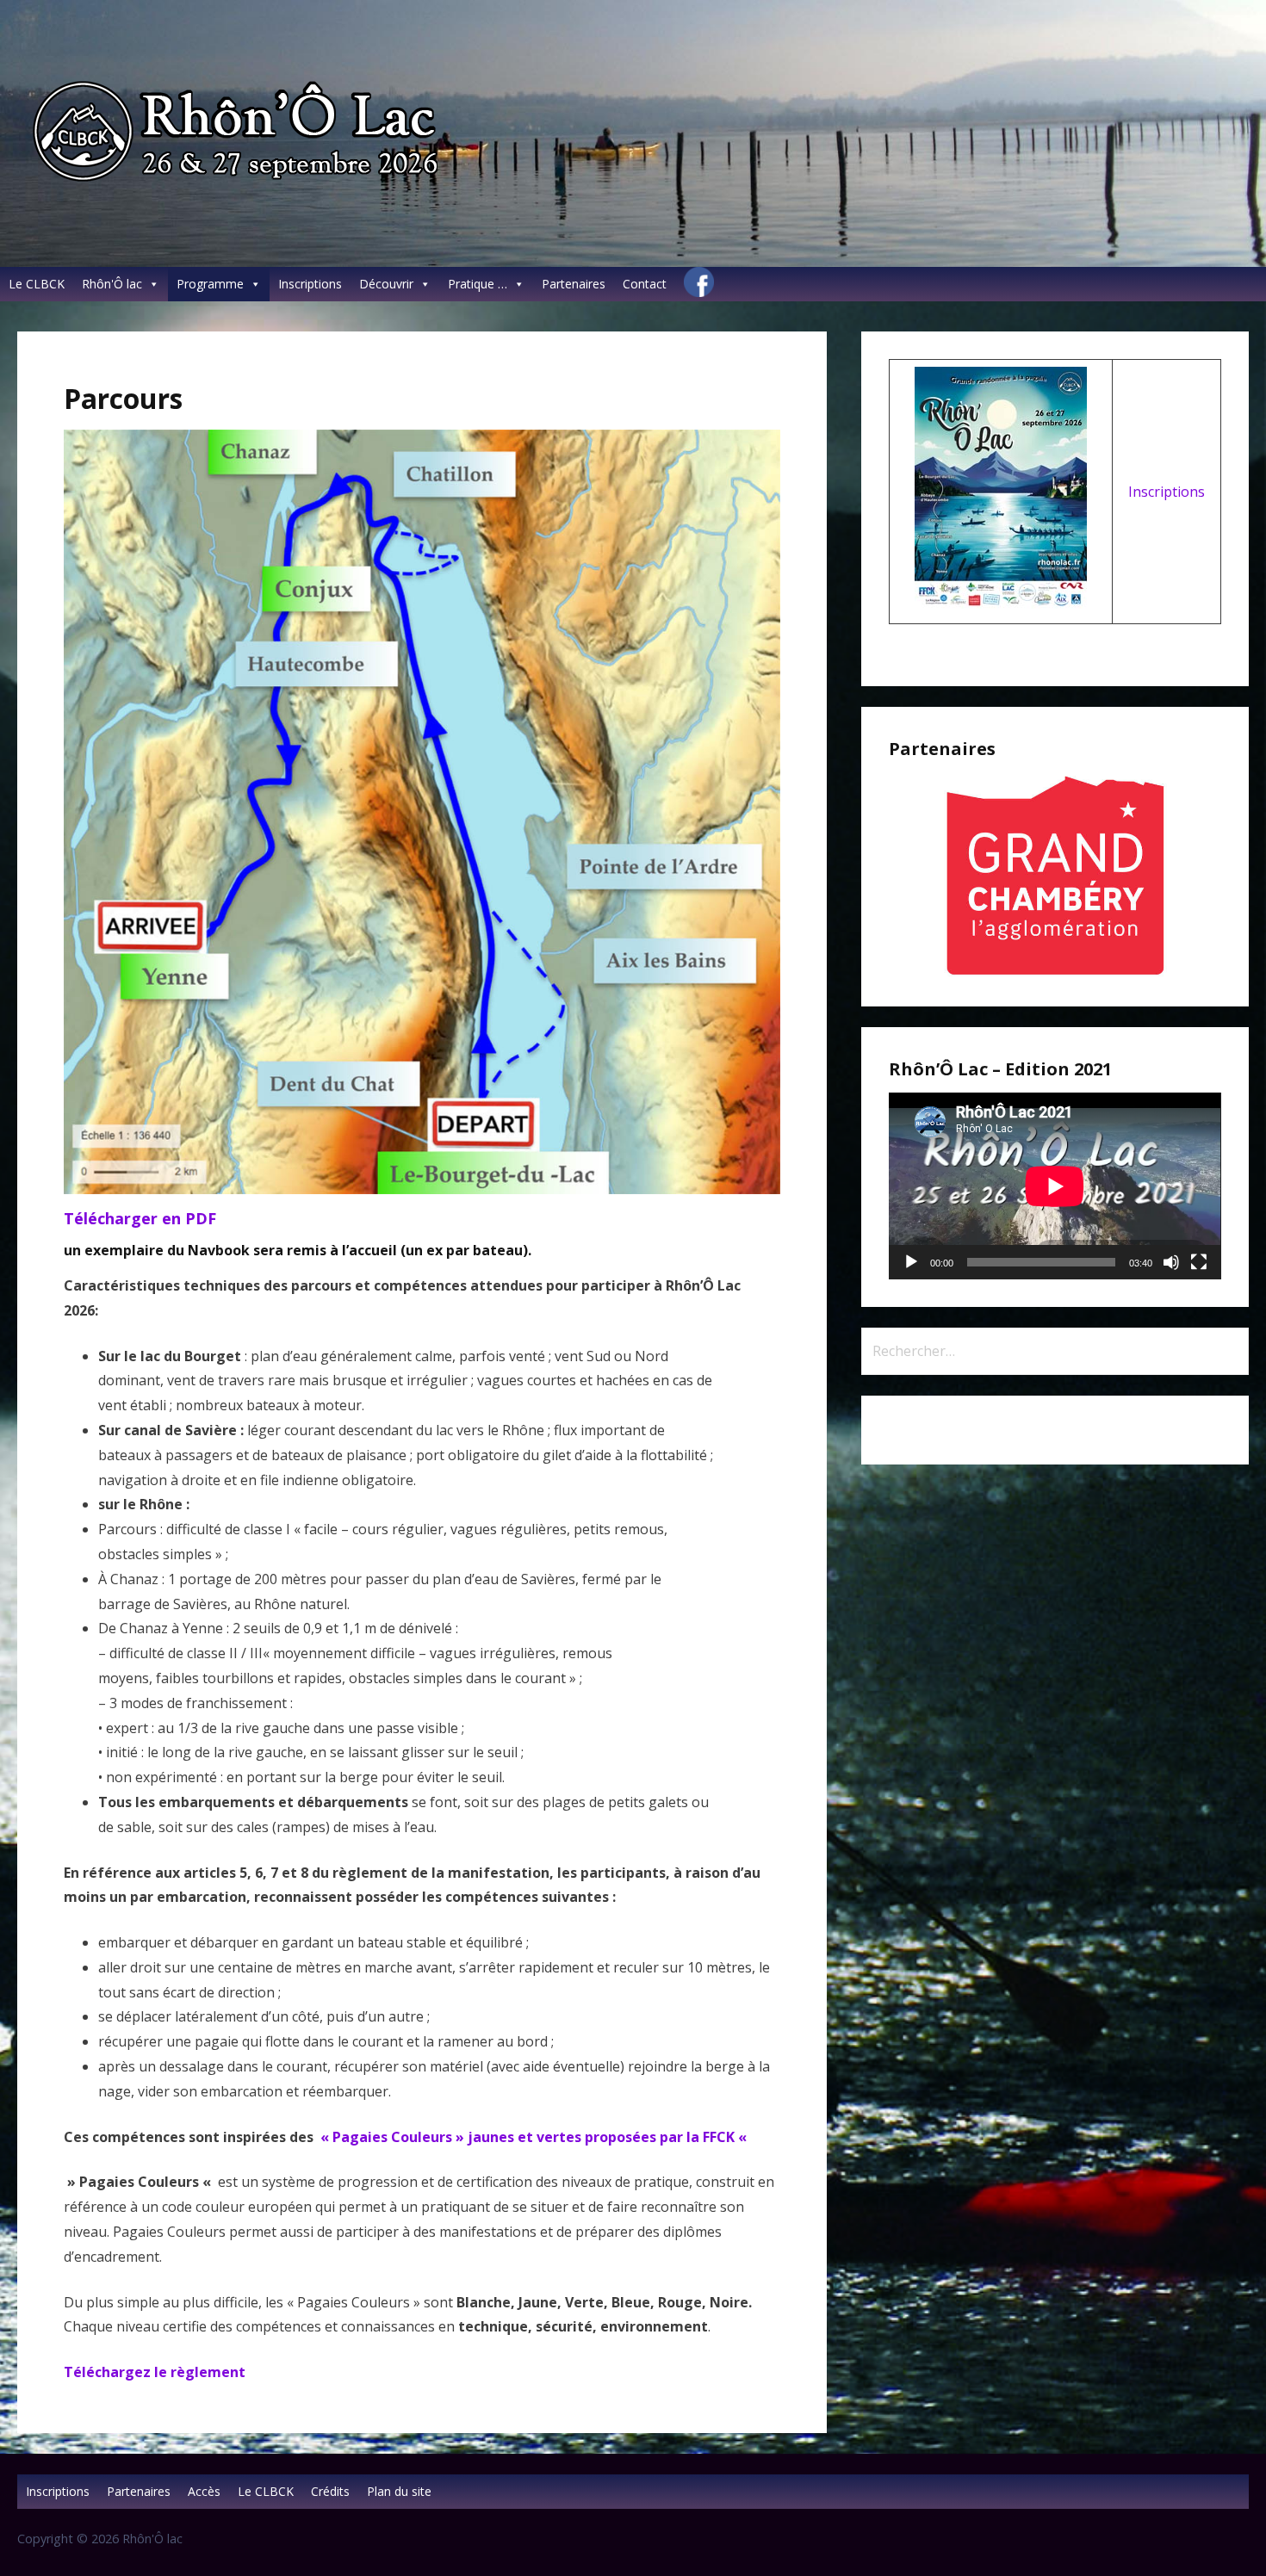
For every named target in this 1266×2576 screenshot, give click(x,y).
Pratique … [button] (478, 284)
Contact (645, 284)
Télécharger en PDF (140, 1218)
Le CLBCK (37, 284)
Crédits (330, 2491)
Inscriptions (310, 284)
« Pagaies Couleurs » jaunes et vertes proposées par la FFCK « (534, 2137)
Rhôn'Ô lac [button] (112, 284)
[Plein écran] (1199, 1262)
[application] (1055, 1186)
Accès (204, 2491)
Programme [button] (210, 284)
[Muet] (1171, 1262)
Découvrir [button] (386, 284)
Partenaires (574, 284)
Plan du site (399, 2491)
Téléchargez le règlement (155, 2372)
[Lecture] (911, 1262)
